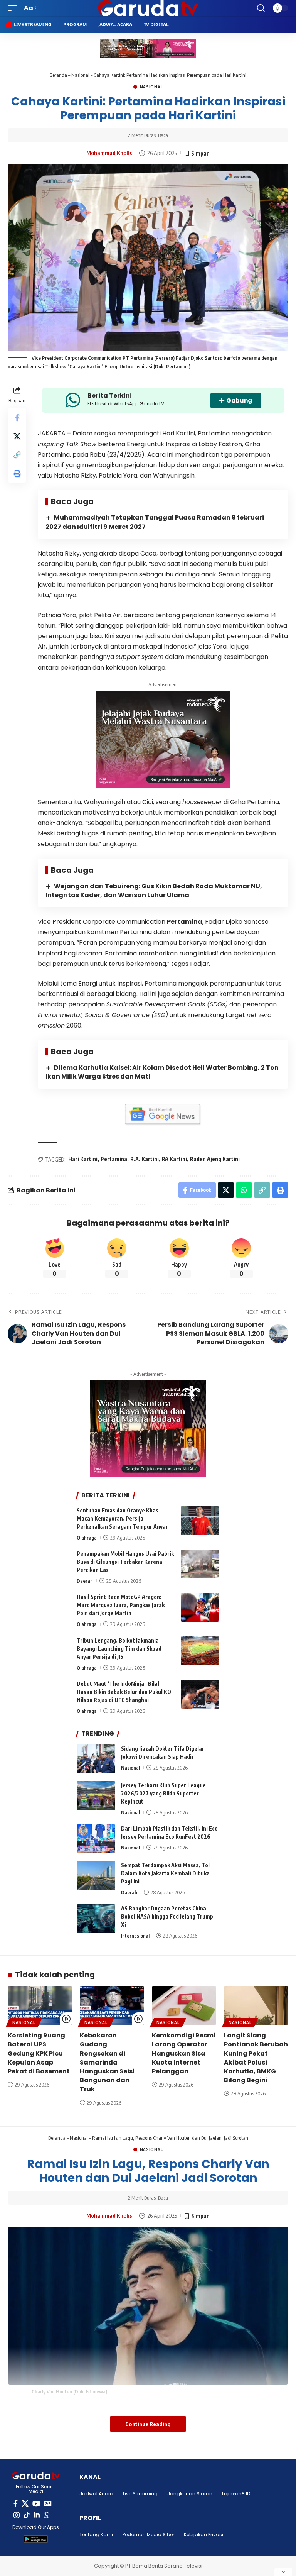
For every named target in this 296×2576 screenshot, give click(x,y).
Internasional (135, 1936)
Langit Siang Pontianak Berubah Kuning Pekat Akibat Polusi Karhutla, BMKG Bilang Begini (256, 2058)
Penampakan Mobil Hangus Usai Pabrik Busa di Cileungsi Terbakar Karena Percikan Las (125, 1562)
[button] (14, 8)
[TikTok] (27, 2515)
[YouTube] (36, 2504)
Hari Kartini (83, 1159)
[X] (25, 2504)
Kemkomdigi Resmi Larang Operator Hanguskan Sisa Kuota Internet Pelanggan (184, 2053)
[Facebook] (16, 2504)
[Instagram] (17, 2515)
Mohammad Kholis (109, 153)
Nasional (80, 75)
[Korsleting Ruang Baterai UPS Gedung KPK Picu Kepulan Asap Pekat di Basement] (40, 2005)
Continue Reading (148, 2424)
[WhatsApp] (47, 2515)
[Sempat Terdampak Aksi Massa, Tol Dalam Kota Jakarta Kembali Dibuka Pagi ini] (96, 1876)
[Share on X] (17, 436)
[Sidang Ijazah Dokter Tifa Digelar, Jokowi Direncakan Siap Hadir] (96, 1759)
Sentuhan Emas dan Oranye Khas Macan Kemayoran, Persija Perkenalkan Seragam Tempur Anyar (122, 1518)
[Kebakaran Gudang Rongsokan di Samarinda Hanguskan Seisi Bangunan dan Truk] (112, 2005)
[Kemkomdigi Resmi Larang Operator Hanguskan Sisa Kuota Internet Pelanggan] (184, 2005)
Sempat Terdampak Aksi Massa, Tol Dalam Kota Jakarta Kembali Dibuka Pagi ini (165, 1873)
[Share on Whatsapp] (244, 1190)
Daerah (85, 1581)
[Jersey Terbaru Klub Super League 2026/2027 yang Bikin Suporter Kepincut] (96, 1796)
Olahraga (87, 1538)
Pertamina (185, 922)
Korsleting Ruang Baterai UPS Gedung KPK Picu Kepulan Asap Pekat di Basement (39, 2053)
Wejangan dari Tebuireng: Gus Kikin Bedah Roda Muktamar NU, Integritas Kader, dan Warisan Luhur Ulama (154, 891)
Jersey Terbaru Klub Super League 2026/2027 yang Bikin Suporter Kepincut (163, 1793)
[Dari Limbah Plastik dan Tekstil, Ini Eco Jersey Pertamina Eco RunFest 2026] (96, 1839)
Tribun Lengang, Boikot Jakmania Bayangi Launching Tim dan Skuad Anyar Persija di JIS (119, 1649)
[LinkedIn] (37, 2515)
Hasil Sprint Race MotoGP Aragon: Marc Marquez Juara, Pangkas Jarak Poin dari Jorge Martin (121, 1605)
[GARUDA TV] (148, 8)
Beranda (58, 75)
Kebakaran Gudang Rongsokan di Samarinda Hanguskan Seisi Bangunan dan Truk (107, 2062)
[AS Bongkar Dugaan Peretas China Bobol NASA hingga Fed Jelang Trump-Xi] (96, 1919)
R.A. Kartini (145, 1159)
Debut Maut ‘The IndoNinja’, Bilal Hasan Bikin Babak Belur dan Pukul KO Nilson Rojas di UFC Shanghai (124, 1692)
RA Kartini (174, 1159)
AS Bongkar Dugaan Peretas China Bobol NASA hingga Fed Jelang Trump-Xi (168, 1916)
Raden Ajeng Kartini (215, 1159)
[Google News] (48, 2504)
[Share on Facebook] (17, 418)
